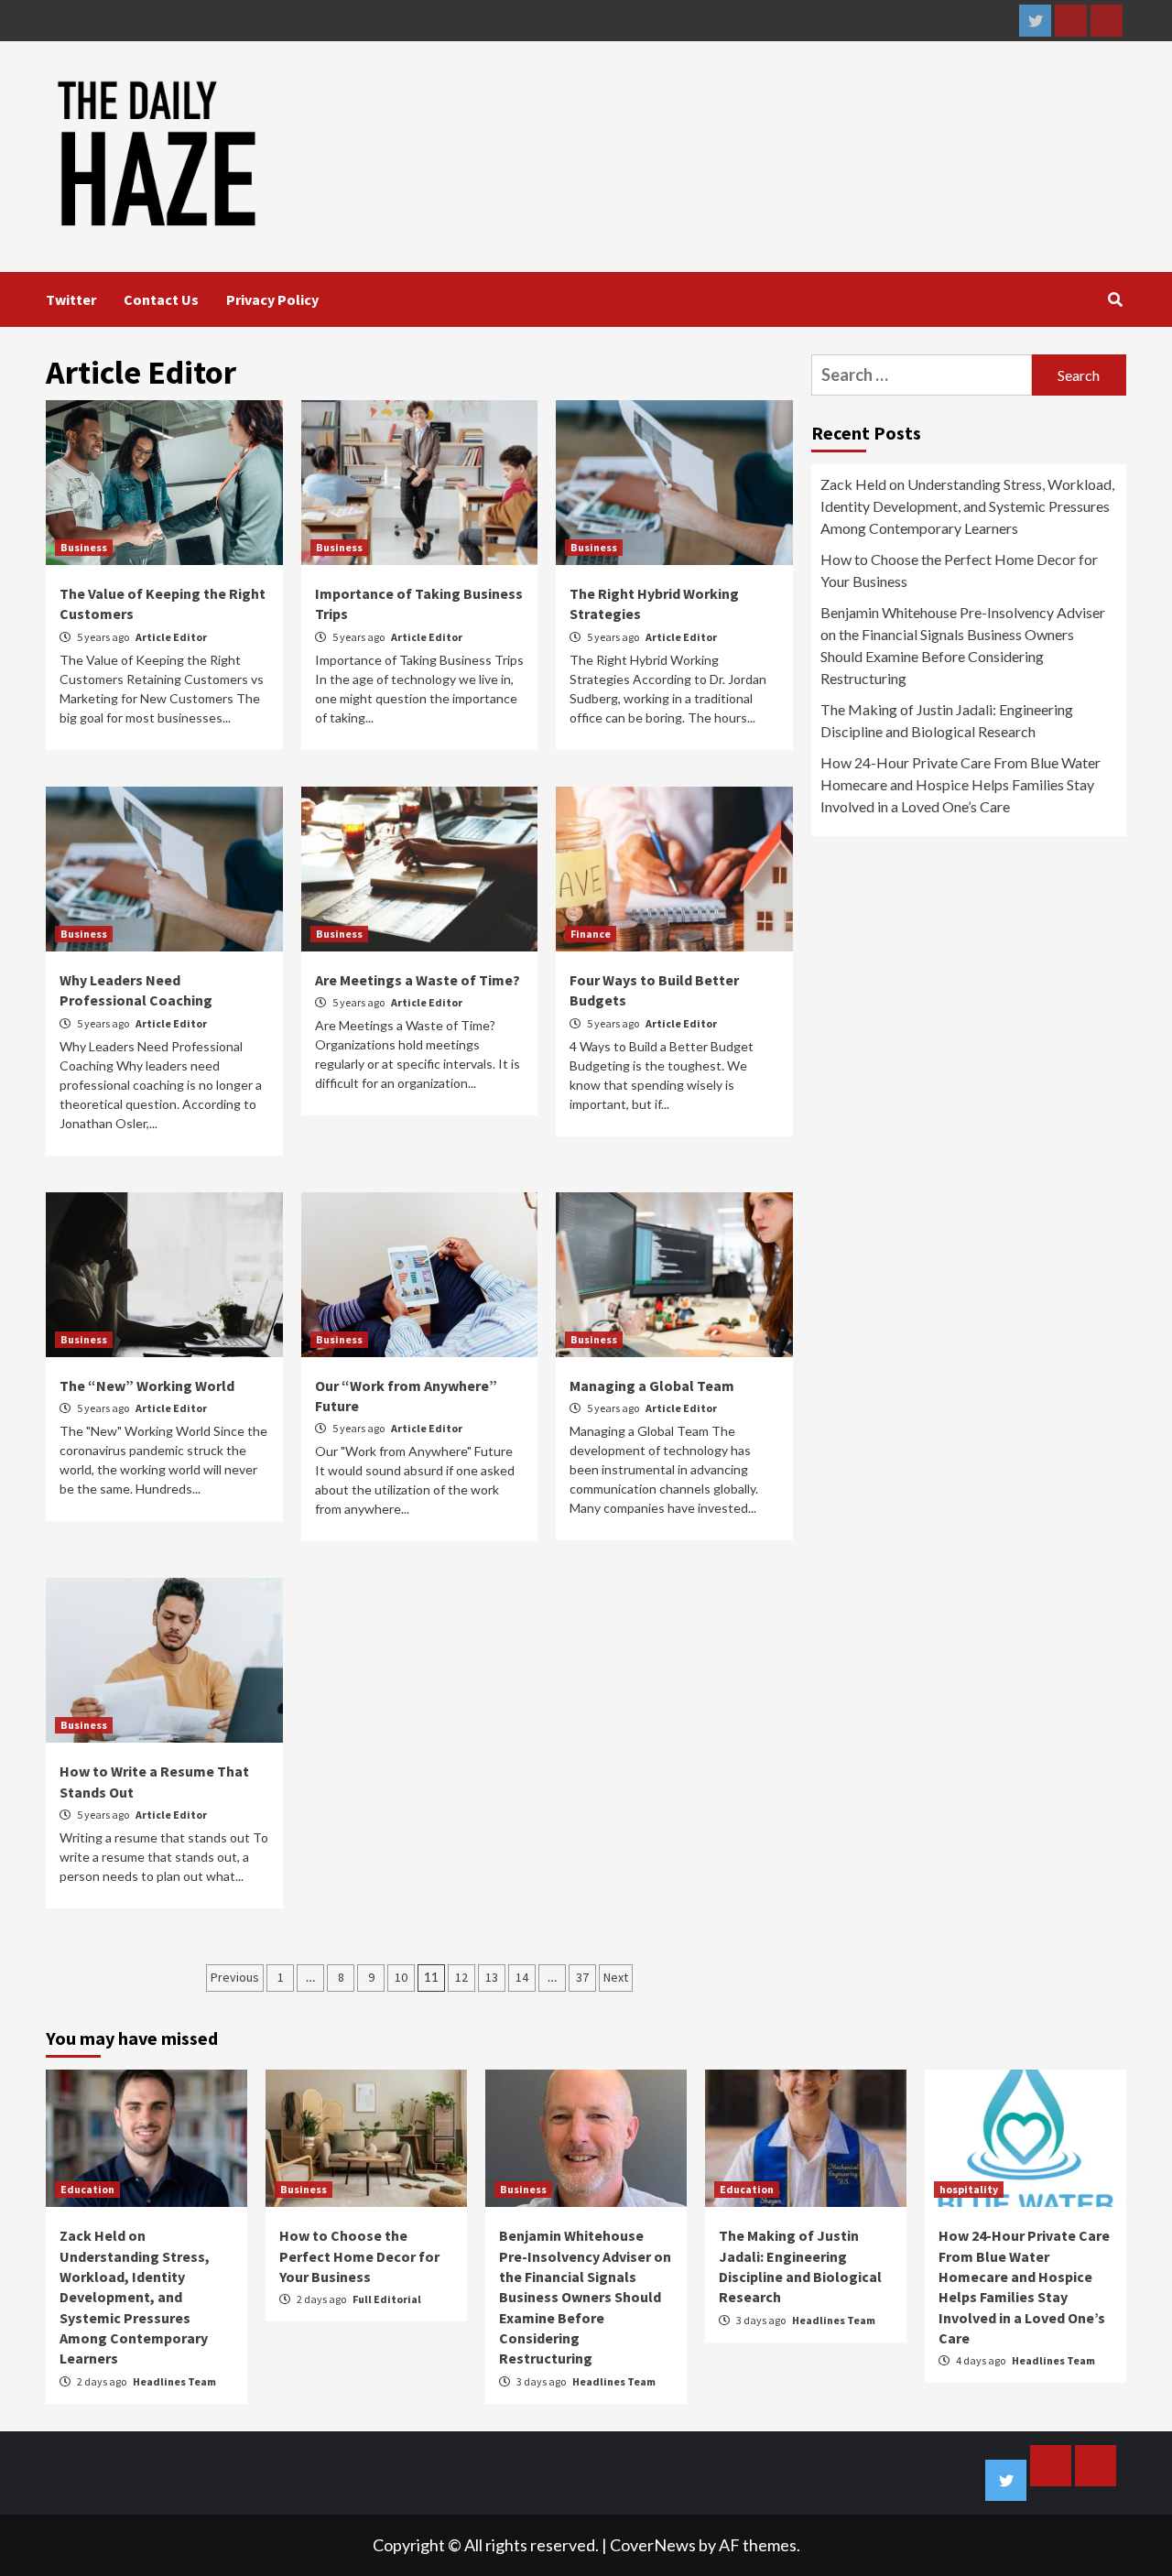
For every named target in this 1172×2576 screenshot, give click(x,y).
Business (84, 547)
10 (401, 1977)
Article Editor (171, 637)
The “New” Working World (147, 1386)
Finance (591, 934)
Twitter (71, 299)
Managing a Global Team (652, 1386)
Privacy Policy (272, 299)
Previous (235, 1977)
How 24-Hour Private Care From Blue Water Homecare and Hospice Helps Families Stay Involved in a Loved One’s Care (960, 784)
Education (87, 2189)
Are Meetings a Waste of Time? (418, 980)
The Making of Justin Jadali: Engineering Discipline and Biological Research (947, 720)
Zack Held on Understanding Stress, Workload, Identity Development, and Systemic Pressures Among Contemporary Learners (967, 506)
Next (616, 1977)
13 (492, 1977)
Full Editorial (387, 2299)
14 (522, 1977)
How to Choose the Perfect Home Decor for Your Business (959, 570)
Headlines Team (174, 2381)
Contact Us (161, 299)
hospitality (969, 2189)
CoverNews (653, 2545)
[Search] (1115, 299)
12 (461, 1977)
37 (582, 1977)
